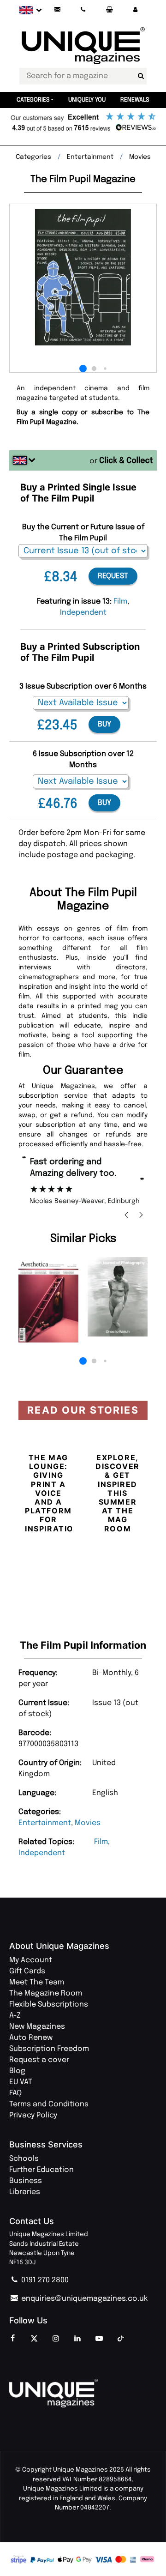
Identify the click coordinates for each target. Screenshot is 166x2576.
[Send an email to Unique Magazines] (57, 10)
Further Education (41, 2170)
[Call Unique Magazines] (83, 10)
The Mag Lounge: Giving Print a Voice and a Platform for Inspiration (53, 1493)
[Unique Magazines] (83, 2393)
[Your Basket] (109, 10)
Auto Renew (31, 2038)
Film (101, 1842)
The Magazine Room (46, 1993)
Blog (17, 2071)
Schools (24, 2159)
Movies (88, 1823)
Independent (42, 1853)
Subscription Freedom (49, 2049)
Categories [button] (33, 100)
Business (26, 2181)
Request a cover (39, 2060)
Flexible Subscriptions (49, 2005)
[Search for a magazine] (141, 76)
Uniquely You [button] (87, 100)
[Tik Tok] (121, 2339)
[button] (135, 10)
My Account (31, 1960)
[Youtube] (99, 2339)
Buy (104, 724)
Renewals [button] (135, 100)
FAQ (15, 2093)
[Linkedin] (77, 2339)
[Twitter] (34, 2339)
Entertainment (45, 1823)
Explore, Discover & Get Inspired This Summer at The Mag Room (118, 1493)
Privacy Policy (33, 2115)
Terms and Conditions (49, 2104)
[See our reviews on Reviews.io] (83, 123)
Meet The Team (37, 1982)
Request (113, 576)
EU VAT (21, 2082)
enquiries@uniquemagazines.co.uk (83, 2299)
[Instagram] (56, 2339)
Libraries (25, 2192)
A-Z (15, 2016)
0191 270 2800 (44, 2280)
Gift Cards (27, 1971)
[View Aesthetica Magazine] (48, 1300)
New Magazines (37, 2027)
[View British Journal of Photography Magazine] (118, 1297)
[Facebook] (12, 2339)
